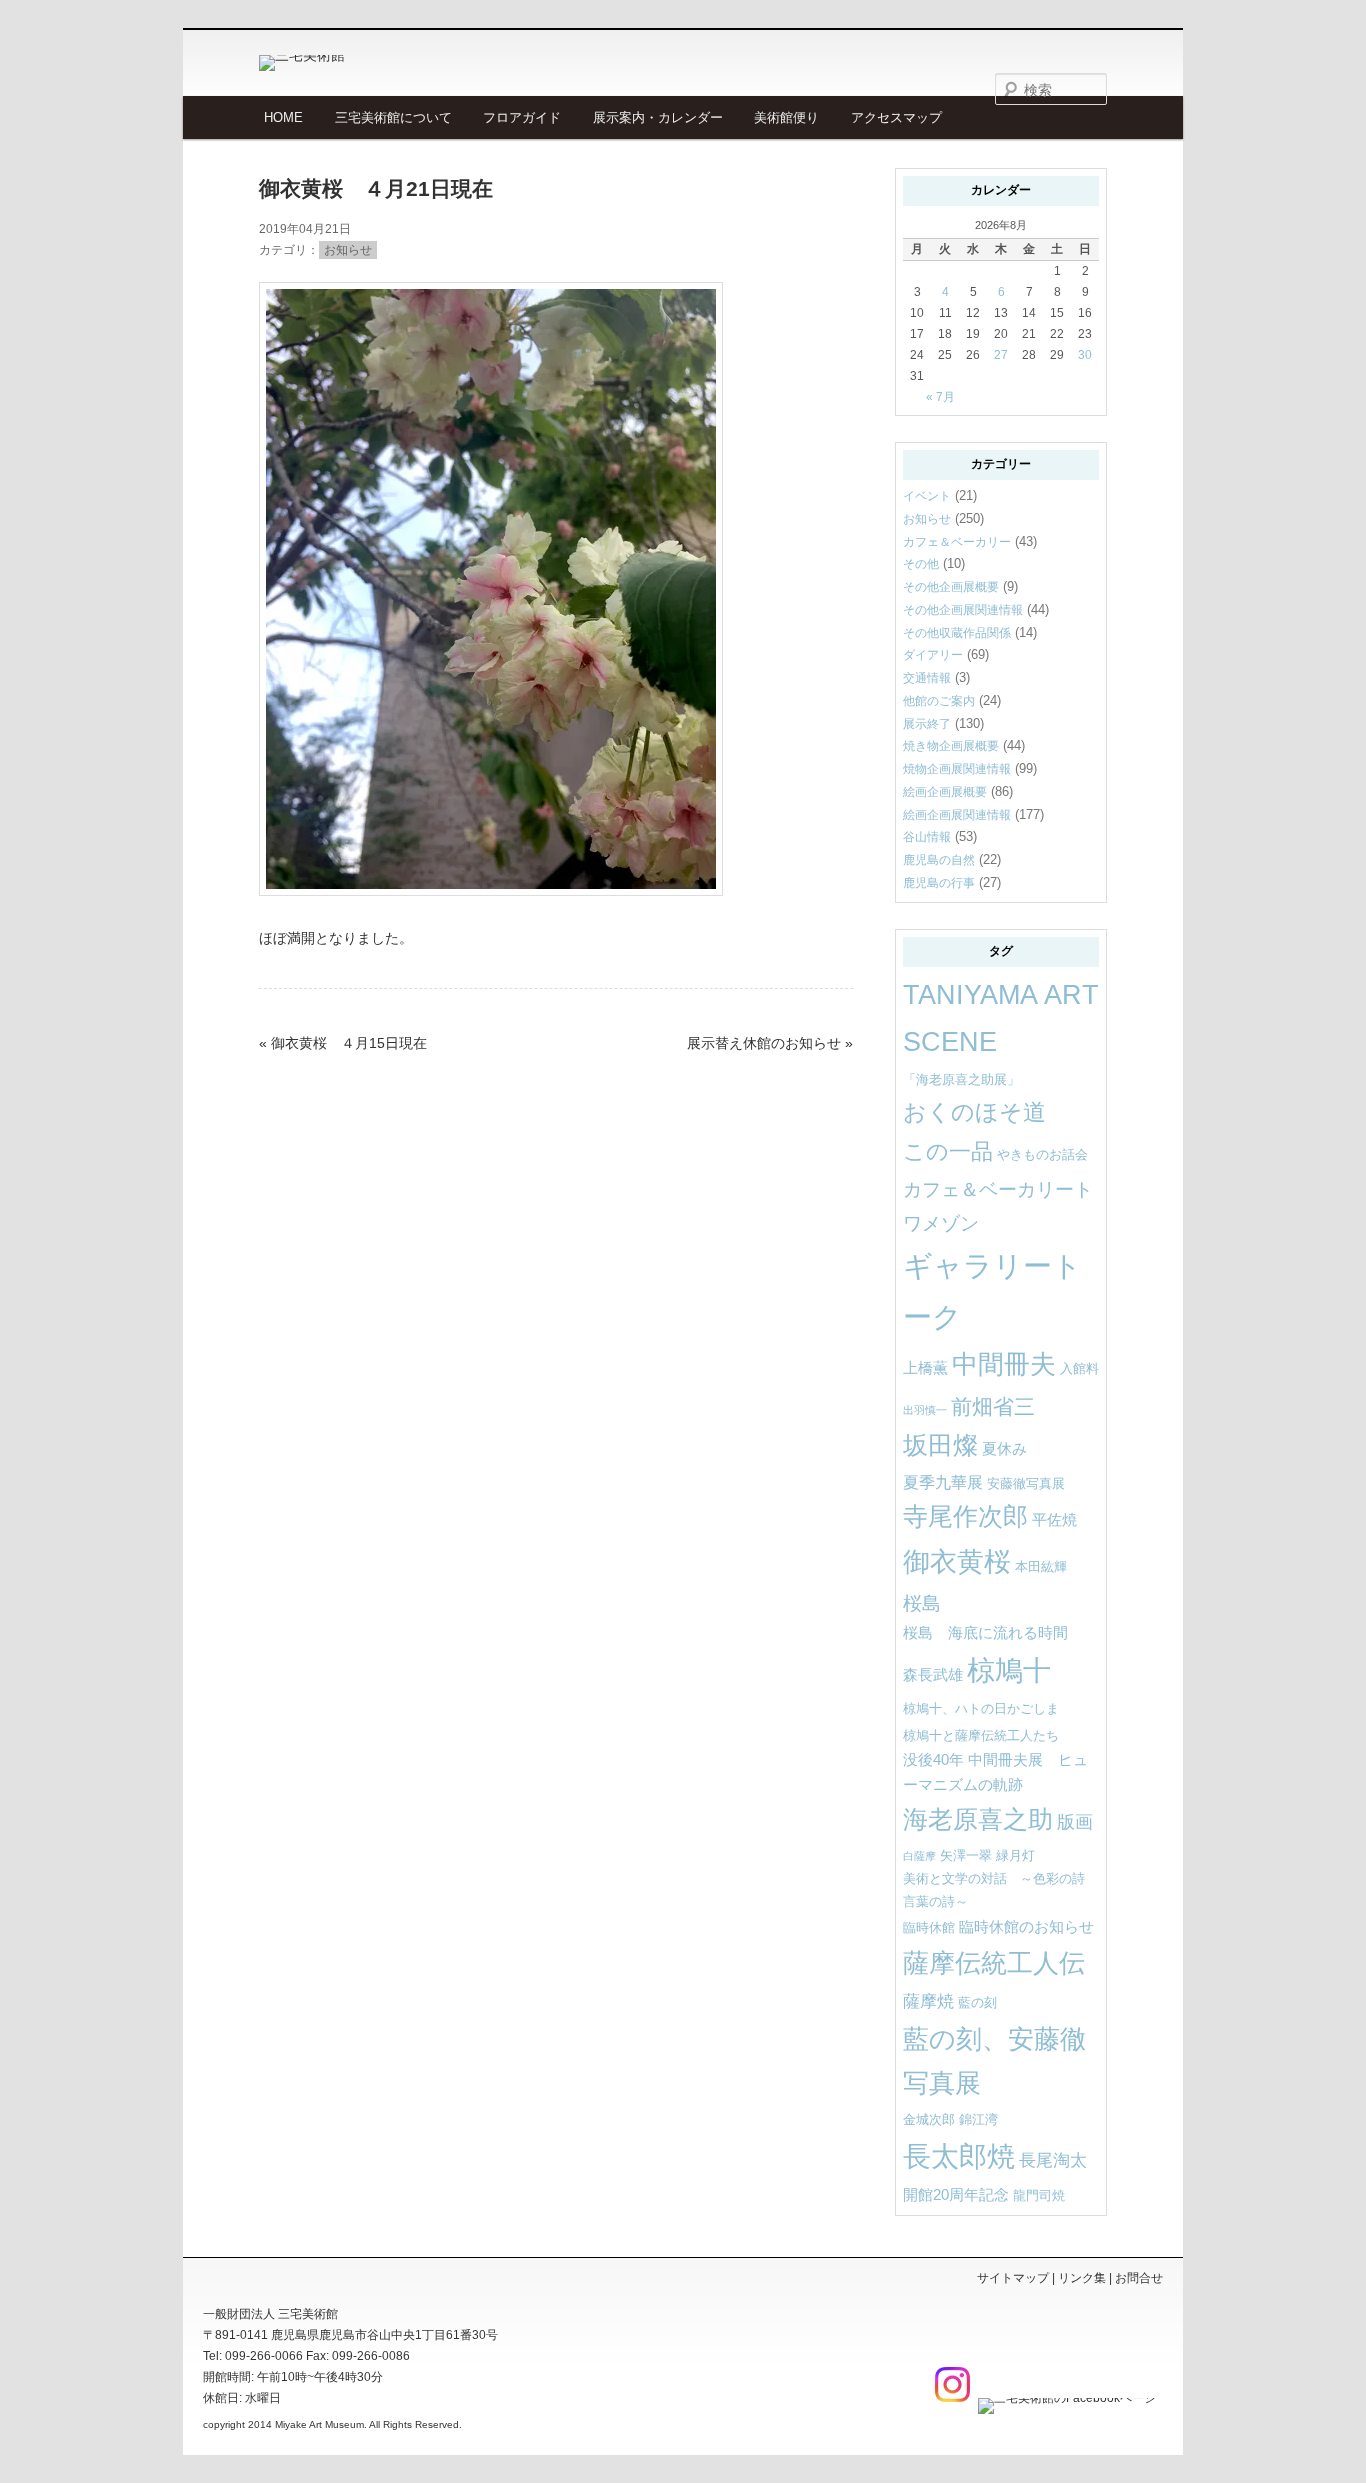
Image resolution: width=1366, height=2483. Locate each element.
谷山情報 (927, 837)
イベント (927, 496)
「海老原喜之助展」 (961, 1079)
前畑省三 (993, 1406)
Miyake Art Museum (319, 2424)
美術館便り (786, 117)
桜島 (922, 1603)
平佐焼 (1054, 1520)
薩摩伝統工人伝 (994, 1963)
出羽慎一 (925, 1410)
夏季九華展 (943, 1482)
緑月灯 (1015, 1855)
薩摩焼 (928, 2001)
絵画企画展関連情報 (957, 815)
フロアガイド (522, 117)
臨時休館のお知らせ (1026, 1927)
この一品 (948, 1151)
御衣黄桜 (957, 1562)
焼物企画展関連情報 (957, 769)
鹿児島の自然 (939, 860)
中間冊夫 (1004, 1364)
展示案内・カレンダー (658, 117)
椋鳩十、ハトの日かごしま (981, 1708)
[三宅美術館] (398, 63)
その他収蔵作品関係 (957, 633)
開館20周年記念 (956, 2195)
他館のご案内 (939, 701)
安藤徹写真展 (1026, 1483)
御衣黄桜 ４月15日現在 (349, 1043)
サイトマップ (1013, 2278)
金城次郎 (929, 2119)
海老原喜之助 (978, 1819)
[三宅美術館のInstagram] (950, 2398)
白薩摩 (919, 1856)
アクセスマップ (896, 117)
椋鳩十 (1009, 1670)
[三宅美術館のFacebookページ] (1064, 2398)
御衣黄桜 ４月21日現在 (376, 188)
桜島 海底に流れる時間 (985, 1633)
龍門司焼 (1039, 2195)
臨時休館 (929, 1927)
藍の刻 (977, 2002)
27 (1001, 355)
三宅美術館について (393, 117)
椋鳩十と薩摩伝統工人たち (981, 1735)
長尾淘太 (1053, 2160)
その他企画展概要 (951, 587)
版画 (1075, 1821)
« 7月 (940, 397)
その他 (921, 564)
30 (1085, 355)
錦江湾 (978, 2119)
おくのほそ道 (974, 1112)
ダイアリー (933, 655)
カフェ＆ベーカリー (957, 542)
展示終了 (927, 724)
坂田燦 (940, 1445)
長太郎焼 (959, 2156)
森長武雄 (933, 1675)
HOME (283, 117)
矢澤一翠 (966, 1855)
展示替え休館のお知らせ (764, 1043)
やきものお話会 (1042, 1154)
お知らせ (348, 250)
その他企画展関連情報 (963, 610)
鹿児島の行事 (939, 883)
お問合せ (1139, 2278)
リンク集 (1082, 2278)
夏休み (1004, 1449)
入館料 (1079, 1368)
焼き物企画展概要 (951, 746)
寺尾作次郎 (965, 1516)
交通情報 (927, 678)
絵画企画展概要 (945, 792)
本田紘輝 (1041, 1566)
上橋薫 (925, 1368)
